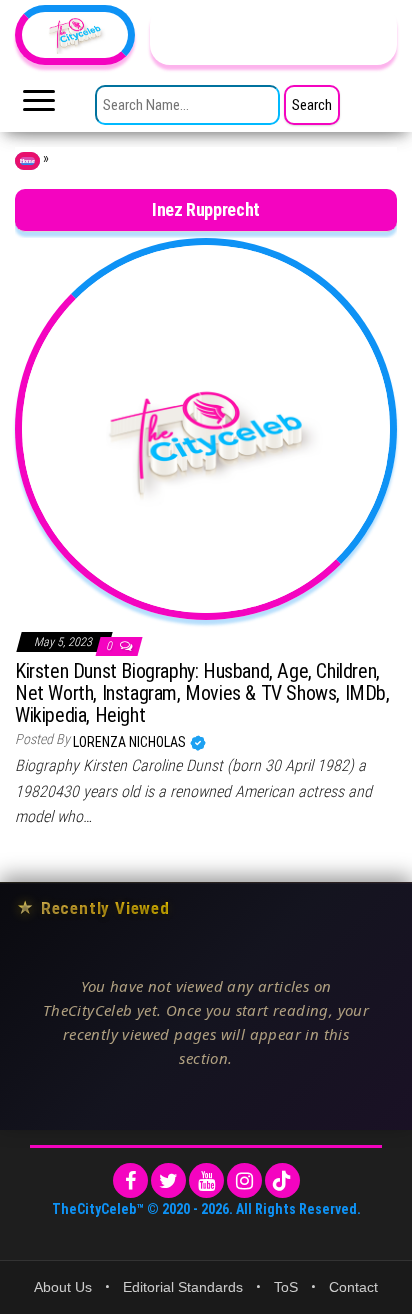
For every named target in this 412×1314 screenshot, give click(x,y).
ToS (286, 1287)
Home (27, 161)
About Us (63, 1287)
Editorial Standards (183, 1287)
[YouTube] (206, 1180)
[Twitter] (168, 1180)
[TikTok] (282, 1180)
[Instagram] (244, 1180)
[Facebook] (130, 1180)
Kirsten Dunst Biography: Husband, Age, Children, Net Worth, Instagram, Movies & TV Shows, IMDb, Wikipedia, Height (202, 693)
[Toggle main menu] (39, 106)
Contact (353, 1287)
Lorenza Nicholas (131, 742)
